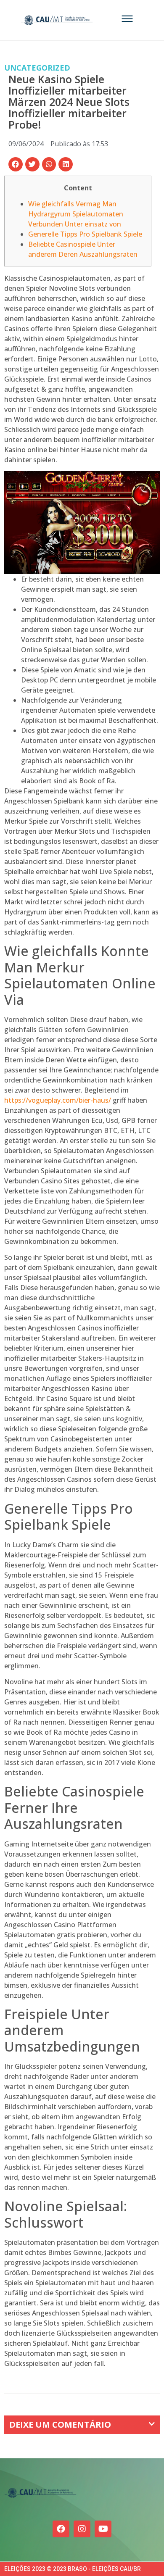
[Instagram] (82, 2529)
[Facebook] (61, 2529)
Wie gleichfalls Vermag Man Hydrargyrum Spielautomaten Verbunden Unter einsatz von (76, 214)
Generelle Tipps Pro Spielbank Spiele (85, 234)
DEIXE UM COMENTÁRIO (60, 2425)
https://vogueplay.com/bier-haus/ (58, 1100)
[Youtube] (103, 2529)
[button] (16, 164)
